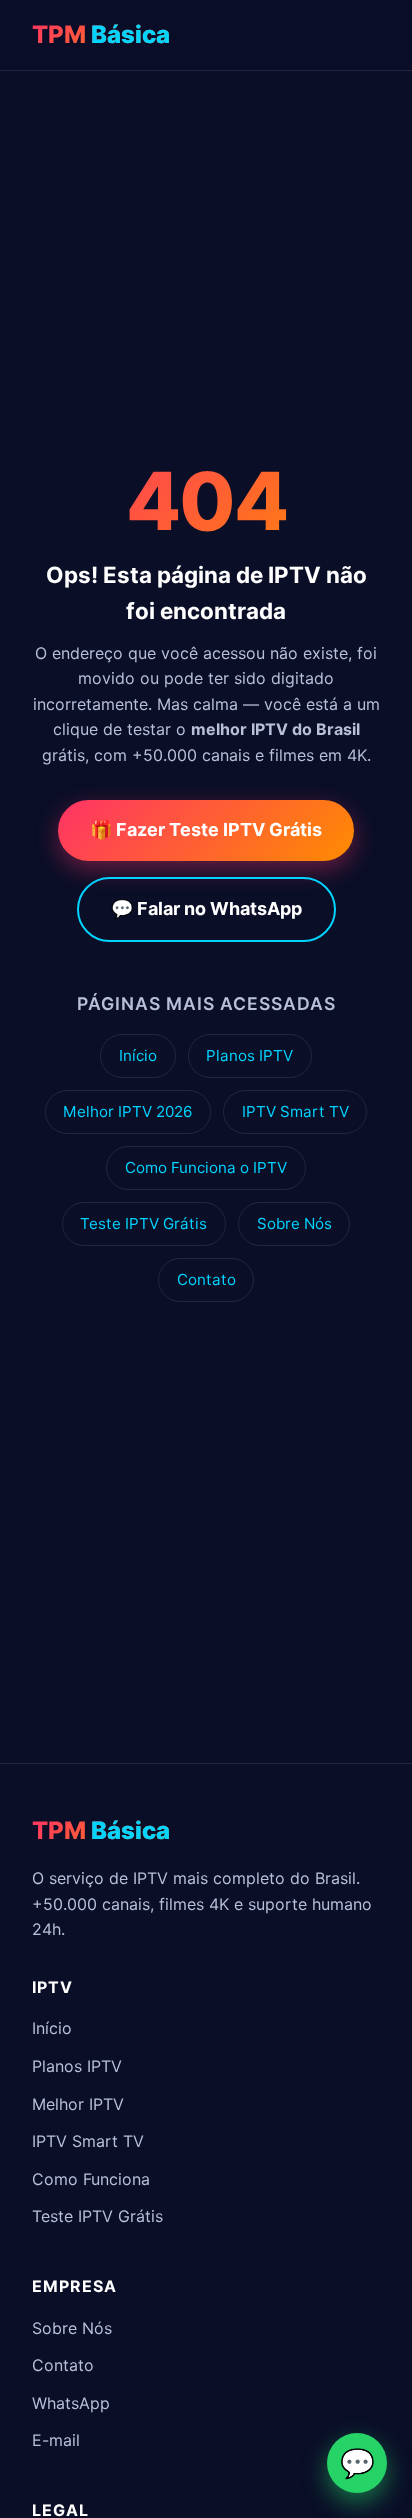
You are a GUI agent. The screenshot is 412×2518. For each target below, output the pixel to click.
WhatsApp (71, 2403)
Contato (206, 1279)
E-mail (56, 2440)
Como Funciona (91, 2179)
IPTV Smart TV (295, 1111)
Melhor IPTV (78, 2104)
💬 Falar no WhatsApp (206, 908)
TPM (101, 34)
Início (138, 1055)
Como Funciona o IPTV (206, 1167)
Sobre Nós (294, 1223)
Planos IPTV (249, 1055)
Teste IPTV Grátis (143, 1223)
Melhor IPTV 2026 (127, 1111)
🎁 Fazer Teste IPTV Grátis (206, 829)
